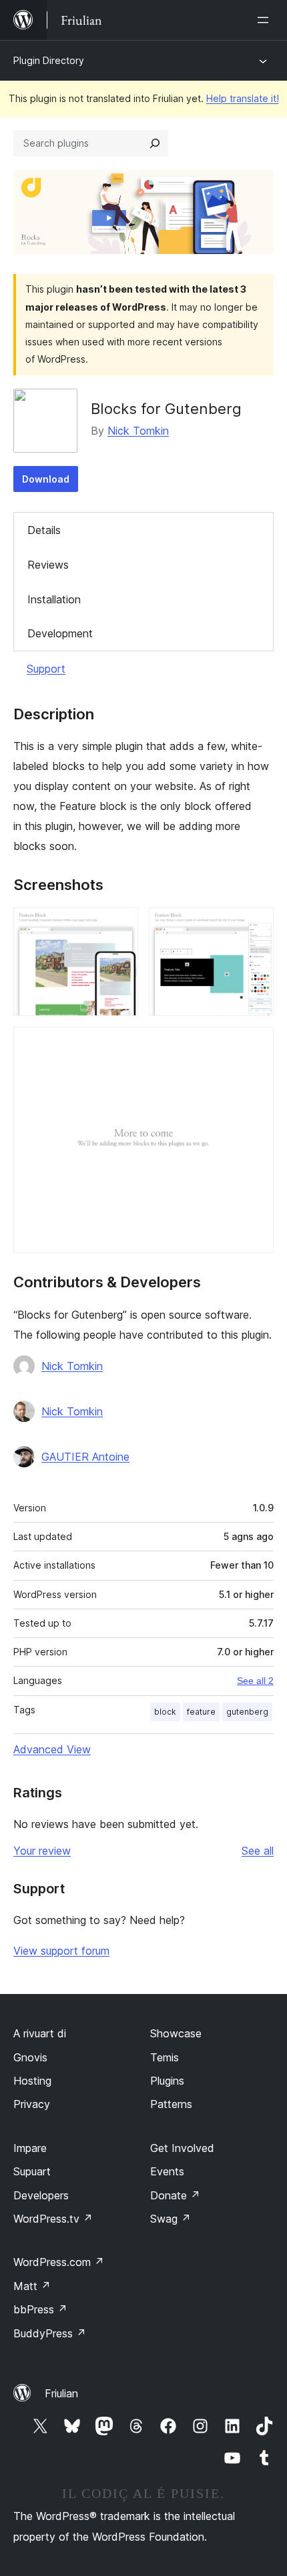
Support (46, 669)
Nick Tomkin (138, 431)
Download (46, 479)
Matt (32, 2286)
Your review (42, 1851)
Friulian (61, 2393)
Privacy (32, 2104)
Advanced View (52, 1749)
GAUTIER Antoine (85, 1457)
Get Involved (182, 2148)
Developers (41, 2195)
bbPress (40, 2309)
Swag (171, 2219)
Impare (30, 2148)
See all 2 (255, 1681)
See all (258, 1851)
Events (167, 2171)
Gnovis (30, 2057)
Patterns (171, 2104)
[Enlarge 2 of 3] (256, 925)
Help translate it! (243, 98)
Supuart (32, 2171)
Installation (54, 599)
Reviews (48, 565)
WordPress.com (59, 2262)
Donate (175, 2195)
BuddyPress (50, 2333)
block (165, 1712)
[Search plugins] (155, 143)
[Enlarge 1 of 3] (120, 925)
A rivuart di (40, 2033)
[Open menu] (266, 20)
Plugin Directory (49, 60)
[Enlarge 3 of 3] (256, 1045)
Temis (165, 2057)
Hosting (32, 2081)
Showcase (176, 2033)
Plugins (167, 2081)
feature (201, 1712)
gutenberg (247, 1712)
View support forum (61, 1951)
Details (44, 530)
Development (60, 633)
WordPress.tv (53, 2219)
